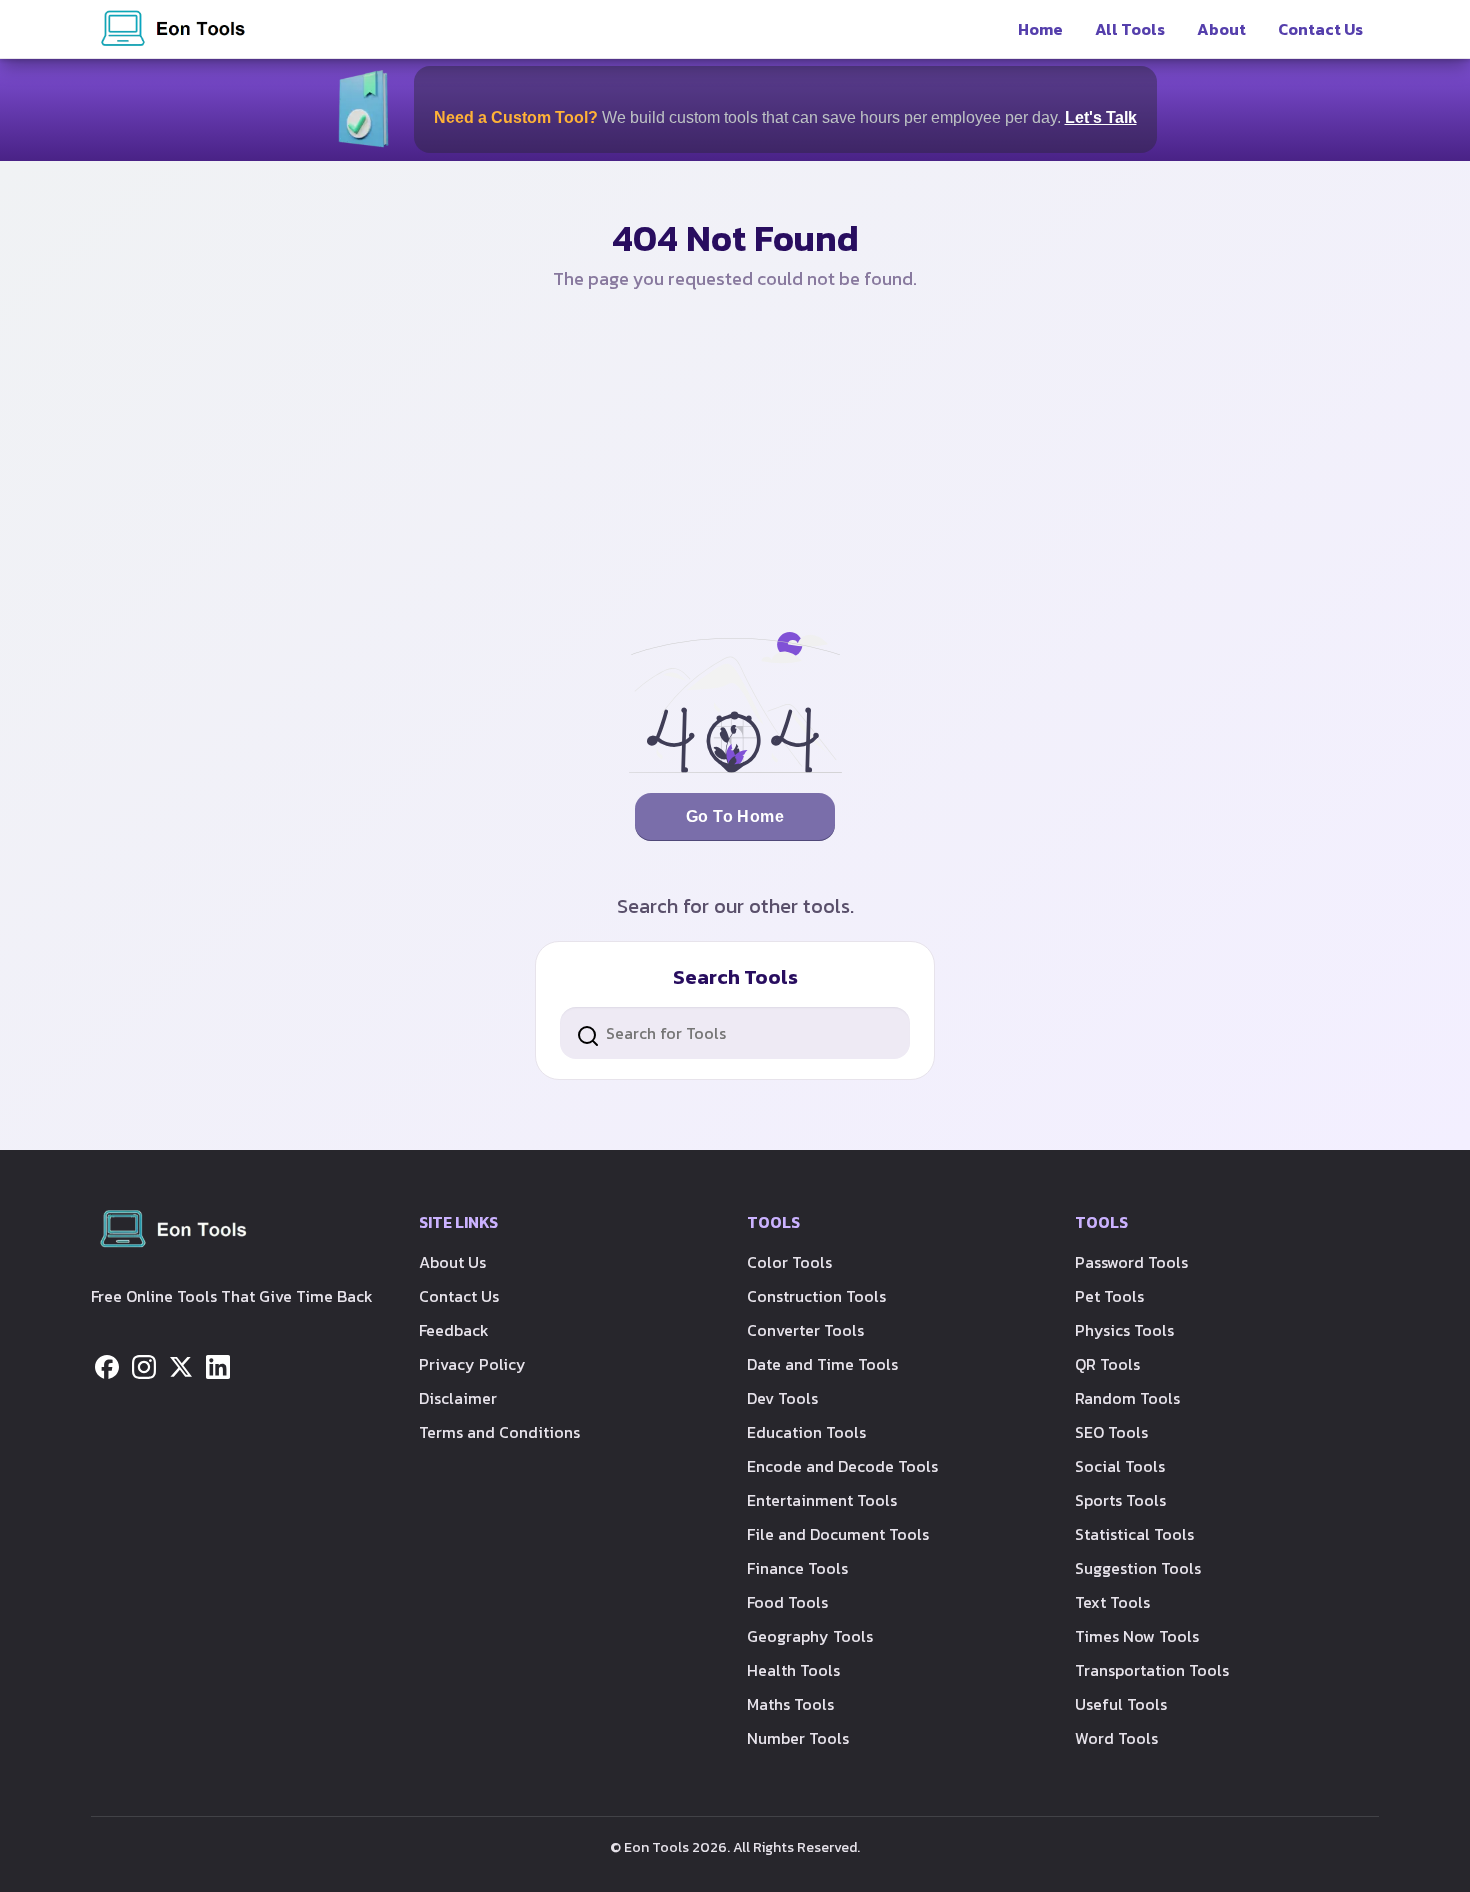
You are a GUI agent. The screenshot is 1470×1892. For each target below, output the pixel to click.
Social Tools (1120, 1466)
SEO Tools (1111, 1432)
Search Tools (735, 977)
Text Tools (1112, 1602)
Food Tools (787, 1602)
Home (1040, 29)
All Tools (1130, 29)
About (1221, 29)
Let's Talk (1101, 117)
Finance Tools (797, 1568)
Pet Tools (1109, 1296)
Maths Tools (790, 1704)
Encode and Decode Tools (842, 1466)
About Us (452, 1262)
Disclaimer (458, 1398)
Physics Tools (1124, 1330)
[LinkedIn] (218, 1365)
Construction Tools (816, 1296)
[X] (181, 1365)
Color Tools (789, 1262)
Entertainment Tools (822, 1500)
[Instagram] (144, 1365)
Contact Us (1320, 29)
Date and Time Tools (822, 1364)
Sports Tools (1120, 1500)
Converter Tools (805, 1330)
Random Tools (1127, 1398)
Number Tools (798, 1738)
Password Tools (1131, 1262)
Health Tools (793, 1670)
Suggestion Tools (1138, 1568)
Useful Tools (1121, 1704)
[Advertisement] (735, 462)
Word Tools (1116, 1738)
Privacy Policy (472, 1364)
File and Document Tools (838, 1534)
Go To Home (735, 816)
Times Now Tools (1137, 1636)
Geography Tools (810, 1636)
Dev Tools (782, 1398)
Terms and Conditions (499, 1432)
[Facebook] (107, 1365)
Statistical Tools (1134, 1534)
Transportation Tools (1152, 1670)
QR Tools (1107, 1364)
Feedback (454, 1330)
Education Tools (806, 1432)
